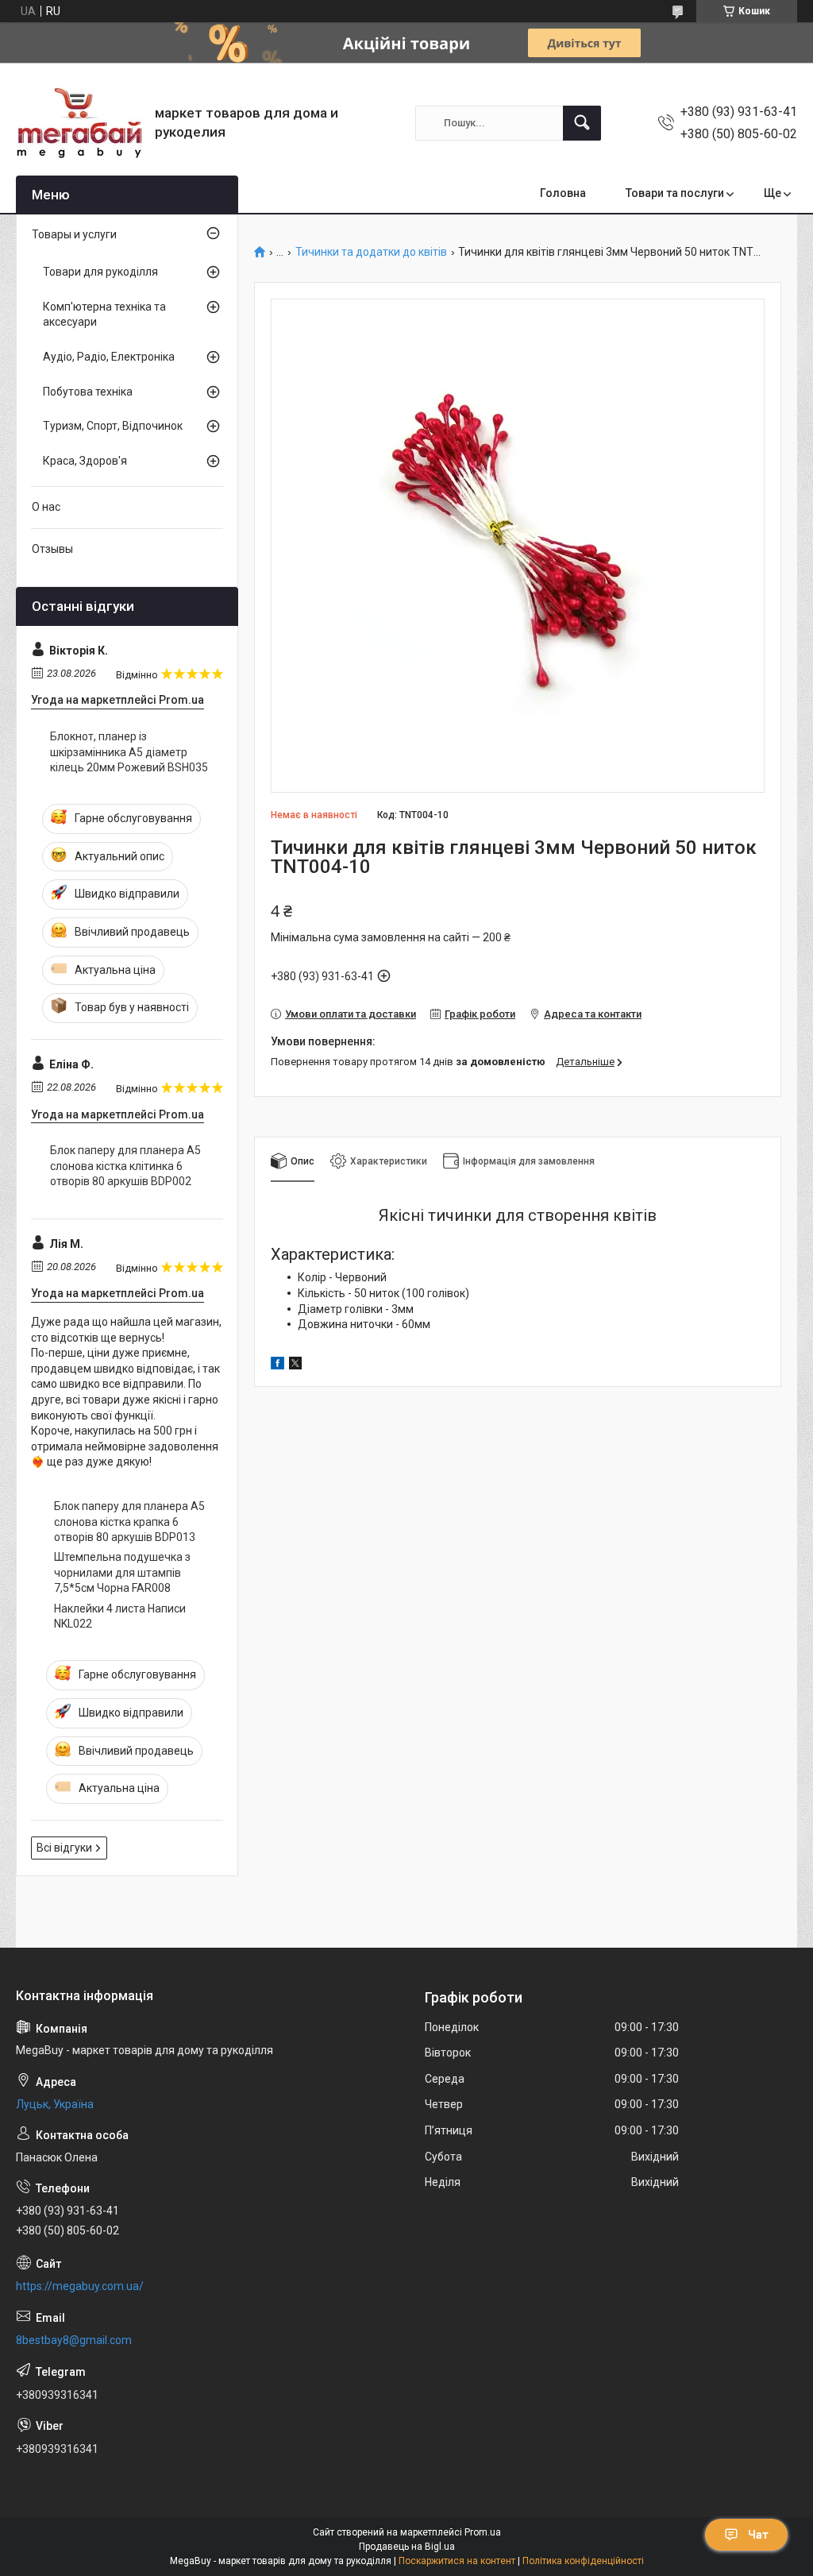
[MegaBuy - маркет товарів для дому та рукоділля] (79, 123)
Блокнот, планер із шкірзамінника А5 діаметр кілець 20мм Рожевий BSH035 (129, 752)
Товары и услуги (74, 234)
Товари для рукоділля (100, 272)
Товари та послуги (675, 193)
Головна (563, 193)
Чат (758, 2535)
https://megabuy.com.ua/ (80, 2286)
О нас (46, 507)
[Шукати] (582, 123)
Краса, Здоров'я (85, 461)
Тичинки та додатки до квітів (371, 252)
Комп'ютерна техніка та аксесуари (104, 315)
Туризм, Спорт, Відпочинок (113, 426)
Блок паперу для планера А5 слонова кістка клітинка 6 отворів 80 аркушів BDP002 (125, 1166)
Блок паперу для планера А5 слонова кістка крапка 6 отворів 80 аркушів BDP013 (129, 1522)
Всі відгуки (64, 1848)
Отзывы (52, 549)
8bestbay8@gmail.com (74, 2340)
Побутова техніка (88, 392)
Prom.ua (483, 2532)
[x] (295, 1365)
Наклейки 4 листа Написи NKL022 (120, 1616)
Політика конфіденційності (583, 2561)
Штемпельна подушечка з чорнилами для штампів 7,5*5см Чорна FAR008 (122, 1572)
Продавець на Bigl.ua (407, 2547)
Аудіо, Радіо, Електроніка (109, 357)
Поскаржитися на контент (457, 2561)
